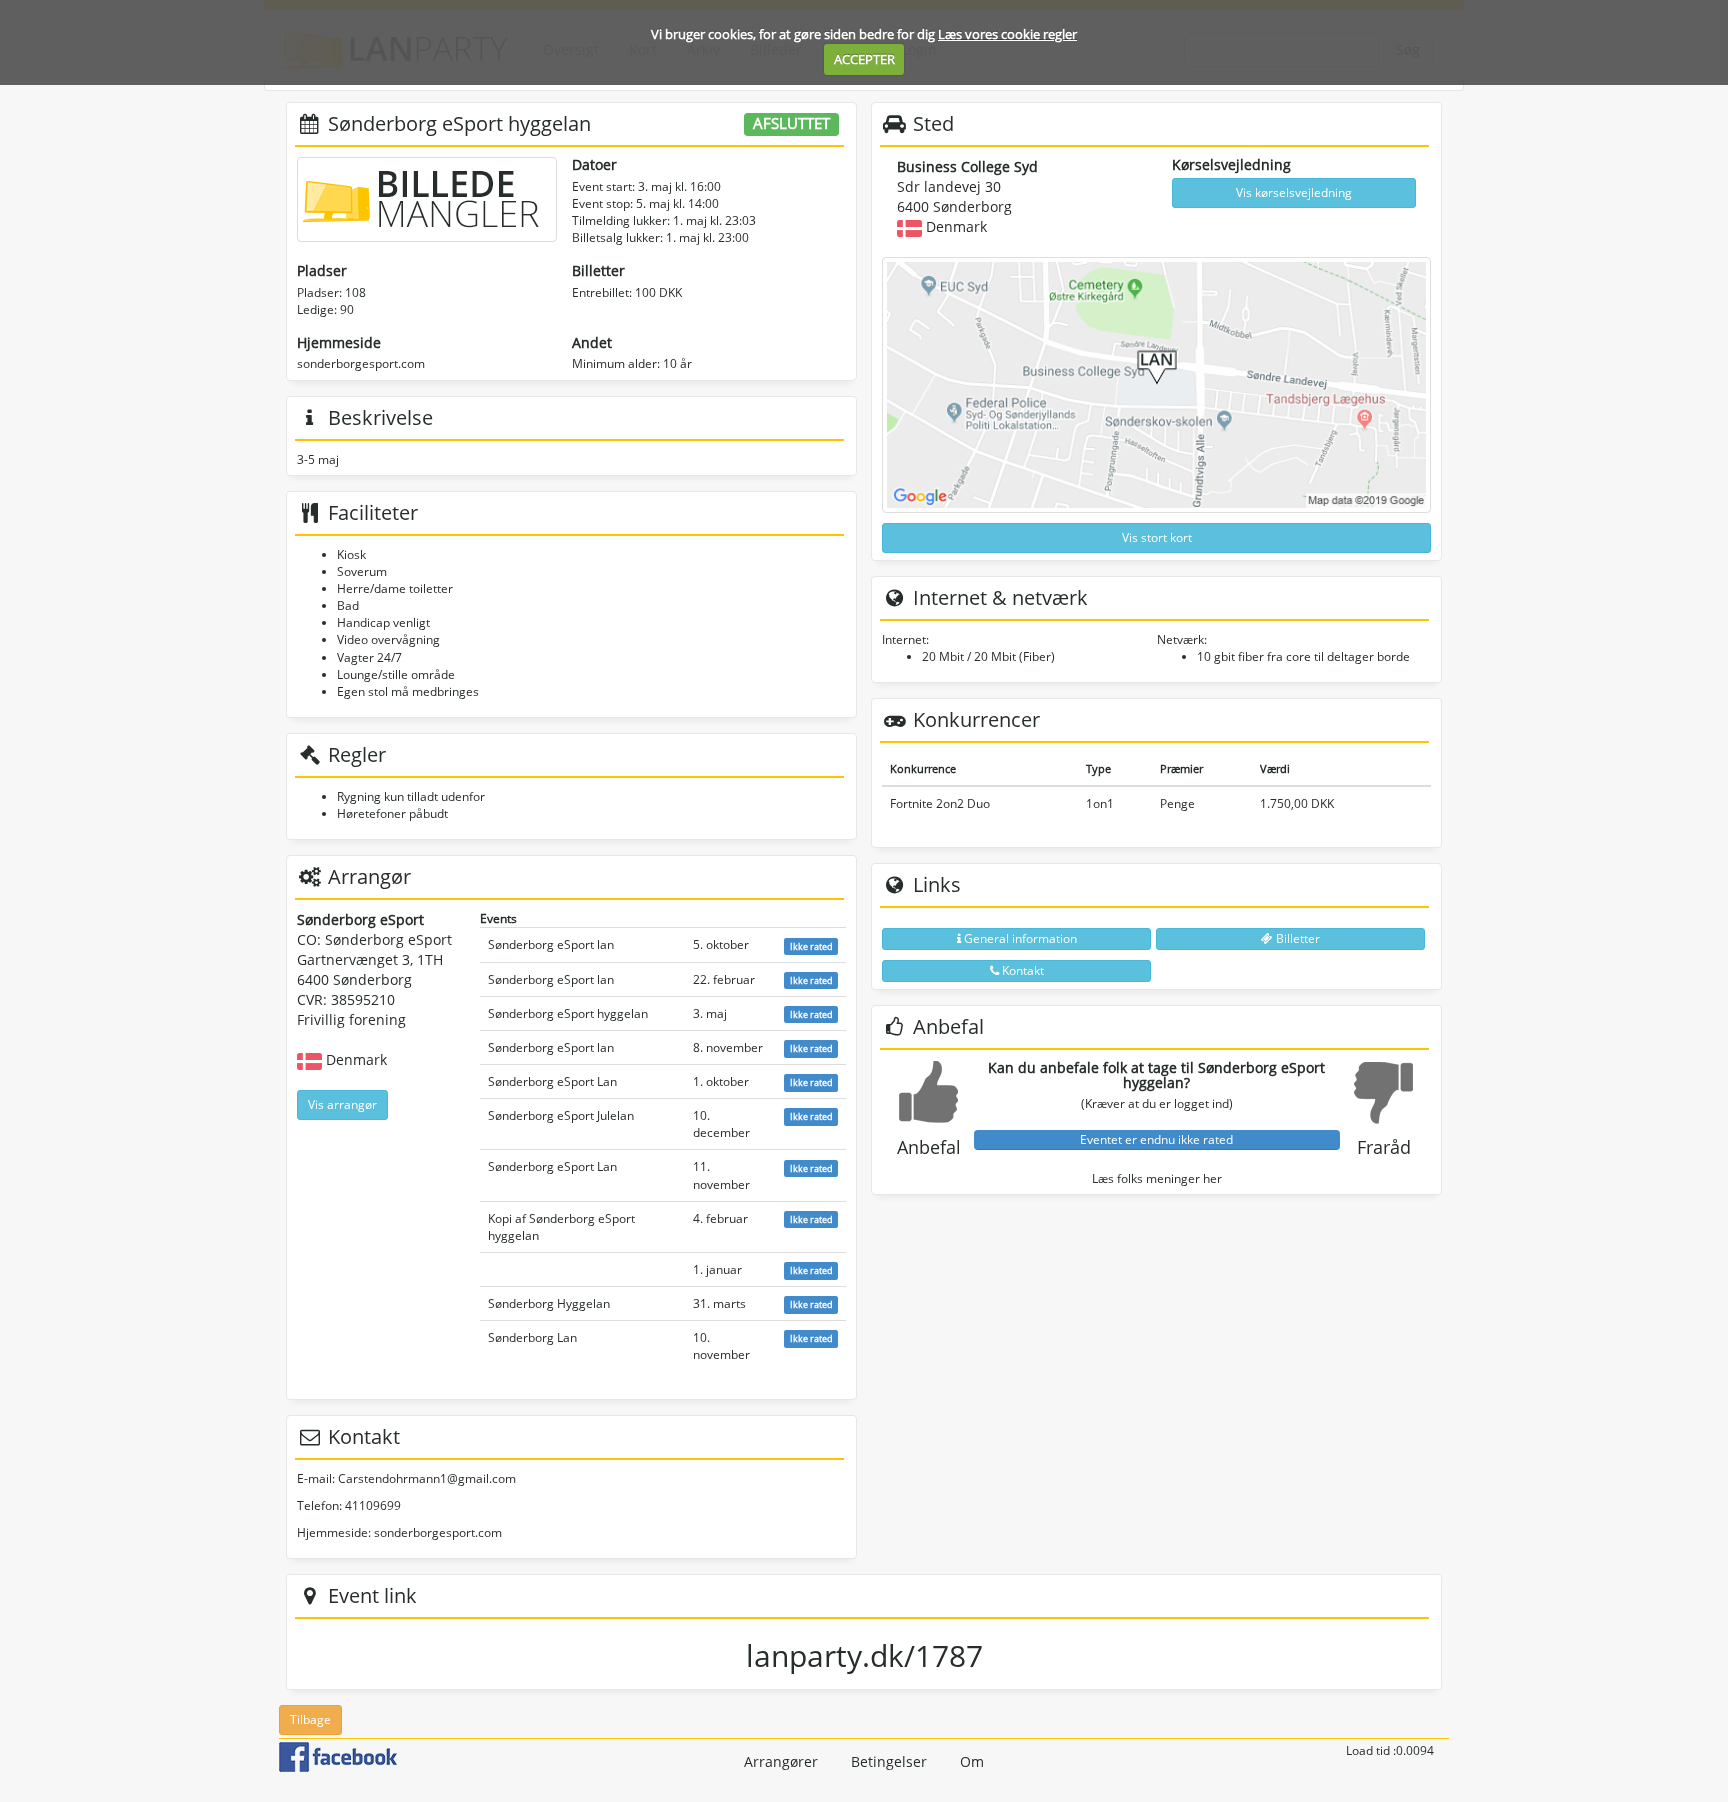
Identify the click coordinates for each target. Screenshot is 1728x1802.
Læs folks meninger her (1157, 1178)
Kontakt (1021, 970)
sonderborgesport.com (361, 363)
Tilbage (310, 1719)
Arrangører (781, 1761)
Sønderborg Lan (532, 1337)
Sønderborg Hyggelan (549, 1303)
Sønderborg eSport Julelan (561, 1115)
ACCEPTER (864, 59)
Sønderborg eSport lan (551, 944)
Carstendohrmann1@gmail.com (427, 1478)
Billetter (1296, 938)
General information (1019, 938)
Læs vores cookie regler (1007, 34)
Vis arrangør (342, 1104)
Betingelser (889, 1761)
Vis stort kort (1157, 537)
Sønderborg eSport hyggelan (568, 1013)
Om (972, 1761)
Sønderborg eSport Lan (552, 1081)
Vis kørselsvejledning (1294, 192)
